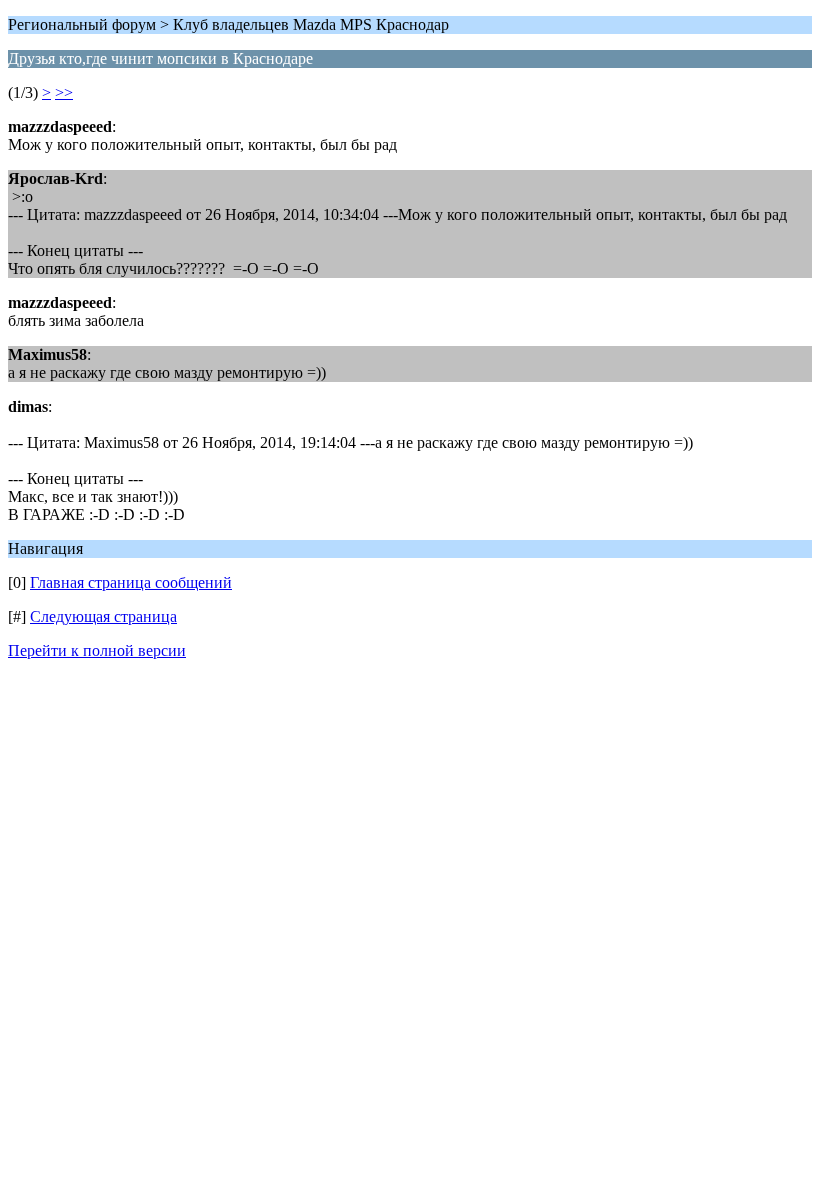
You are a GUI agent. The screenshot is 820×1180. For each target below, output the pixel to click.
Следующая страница (103, 616)
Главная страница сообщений (131, 582)
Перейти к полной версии (97, 650)
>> (64, 92)
